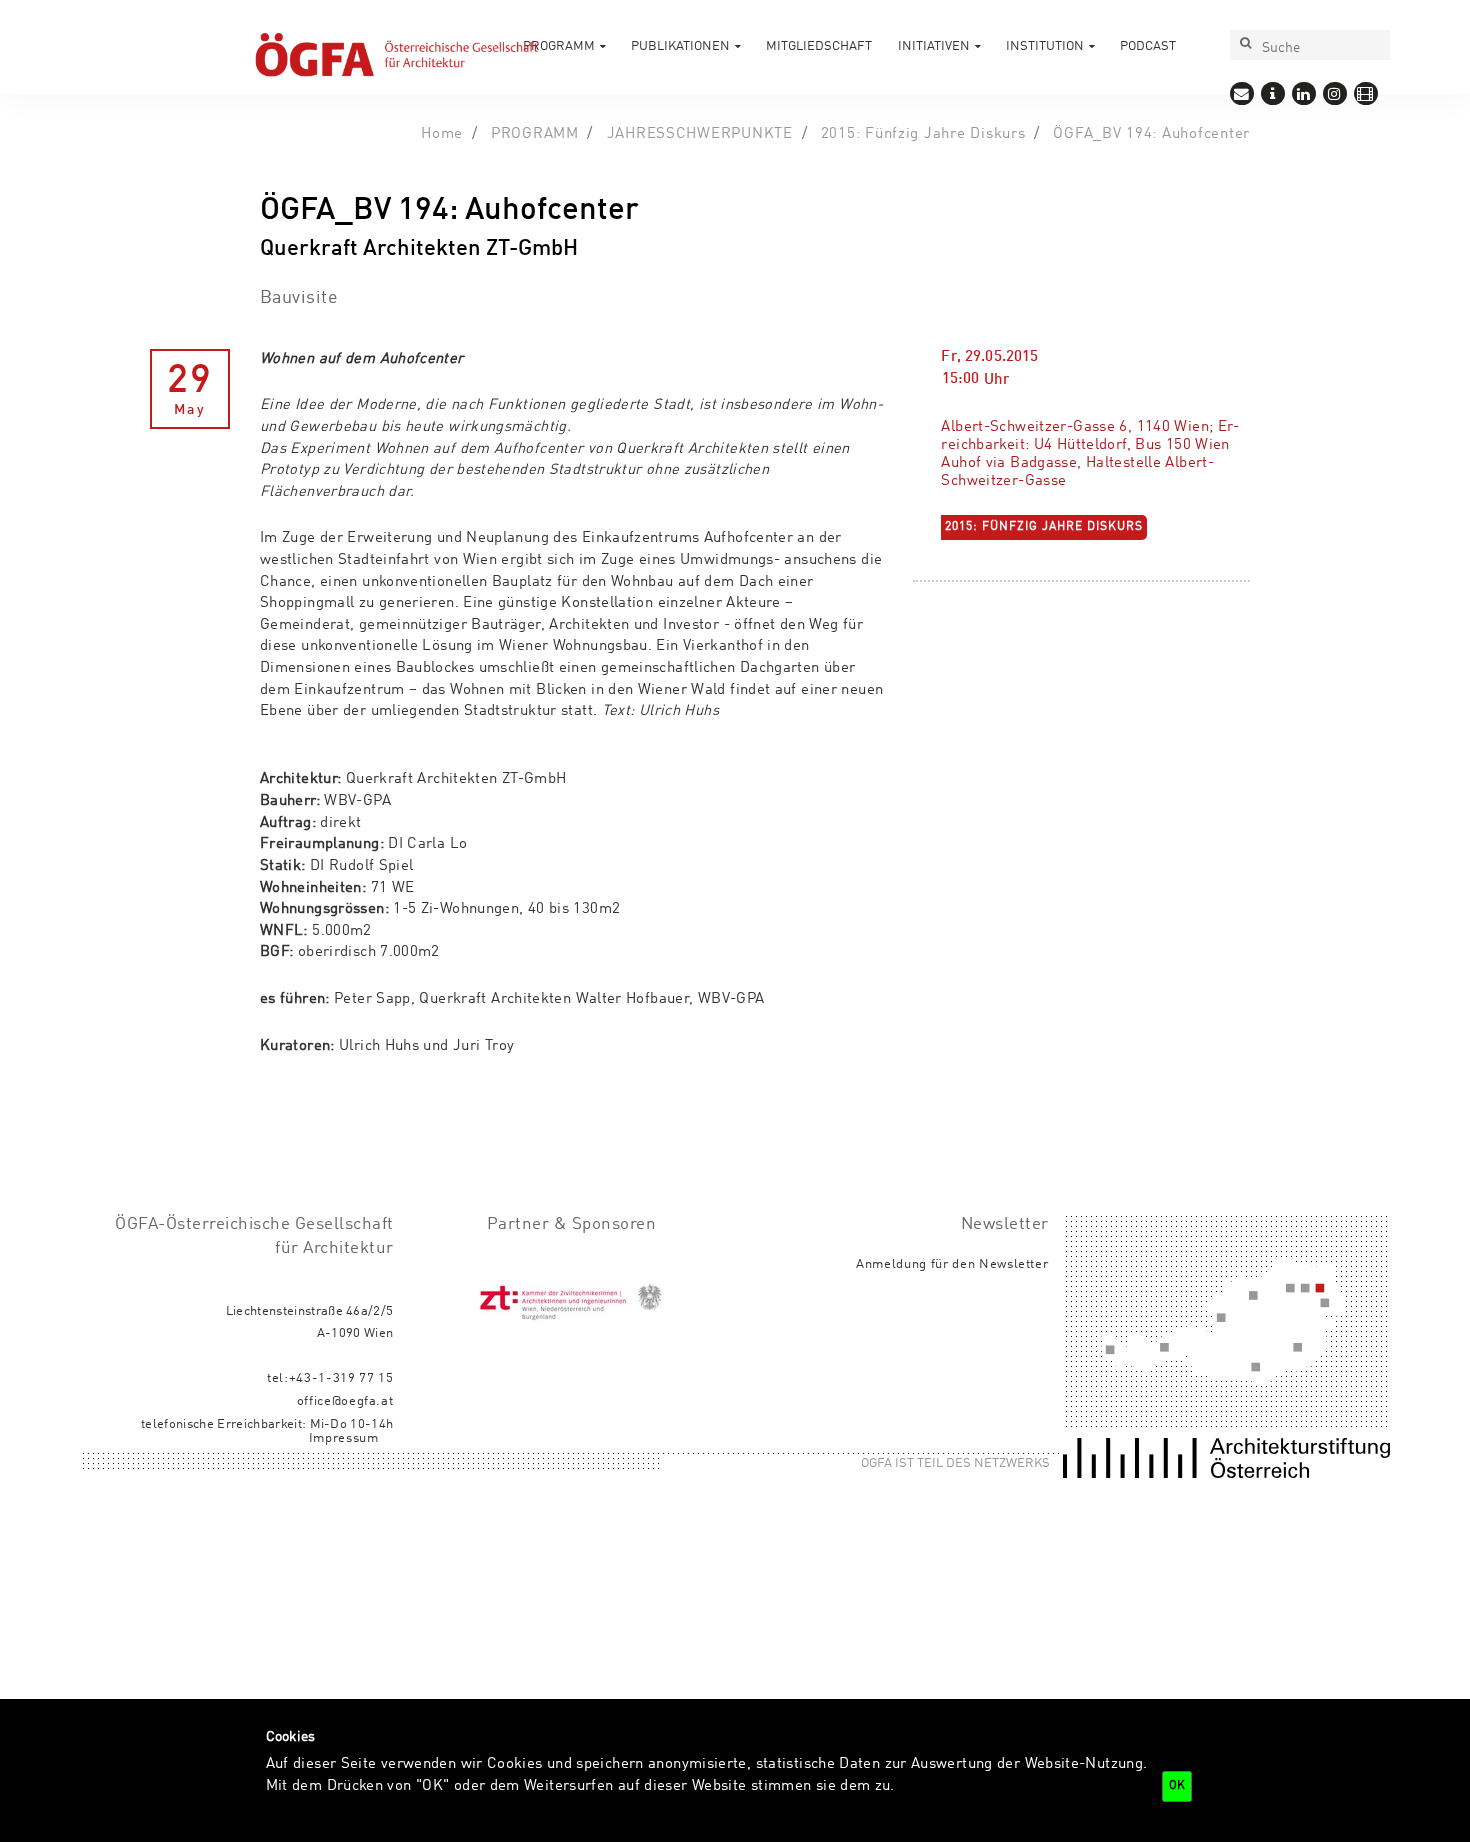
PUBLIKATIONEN (680, 46)
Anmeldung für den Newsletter (952, 1264)
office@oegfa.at (345, 1401)
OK (1177, 1786)
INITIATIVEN (934, 46)
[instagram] (1334, 92)
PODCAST (1148, 46)
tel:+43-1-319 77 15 (330, 1378)
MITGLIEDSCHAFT (819, 46)
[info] (1272, 92)
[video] (1365, 92)
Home (442, 134)
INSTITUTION (1045, 46)
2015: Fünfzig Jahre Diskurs (923, 134)
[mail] (1241, 92)
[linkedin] (1303, 92)
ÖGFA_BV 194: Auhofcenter (1151, 134)
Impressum (344, 1438)
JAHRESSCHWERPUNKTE (700, 134)
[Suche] (1245, 45)
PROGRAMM (559, 46)
